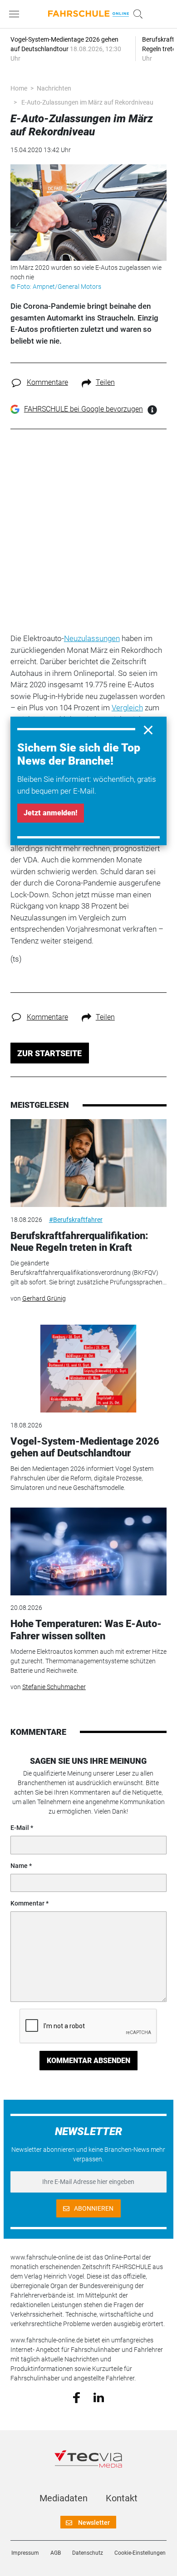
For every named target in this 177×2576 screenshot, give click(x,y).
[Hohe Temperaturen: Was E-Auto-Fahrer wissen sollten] (88, 1551)
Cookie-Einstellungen (140, 2553)
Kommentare (47, 382)
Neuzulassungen (92, 638)
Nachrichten (54, 88)
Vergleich (127, 708)
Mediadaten (64, 2498)
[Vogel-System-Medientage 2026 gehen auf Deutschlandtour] (88, 1369)
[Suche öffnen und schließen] (136, 14)
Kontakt (122, 2498)
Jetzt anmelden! (50, 813)
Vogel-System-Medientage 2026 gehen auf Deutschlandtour (85, 1447)
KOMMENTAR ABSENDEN (88, 2061)
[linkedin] (99, 2397)
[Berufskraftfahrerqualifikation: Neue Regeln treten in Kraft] (88, 1163)
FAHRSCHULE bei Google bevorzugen (84, 409)
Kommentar (27, 1903)
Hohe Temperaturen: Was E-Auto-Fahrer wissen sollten (86, 1630)
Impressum (25, 2553)
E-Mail (20, 1828)
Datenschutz (88, 2553)
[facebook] (76, 2397)
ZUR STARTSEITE (49, 1053)
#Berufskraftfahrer (76, 1220)
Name (19, 1866)
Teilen (105, 382)
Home (19, 88)
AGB (56, 2553)
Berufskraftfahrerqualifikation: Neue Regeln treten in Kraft (79, 1242)
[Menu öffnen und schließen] (16, 14)
